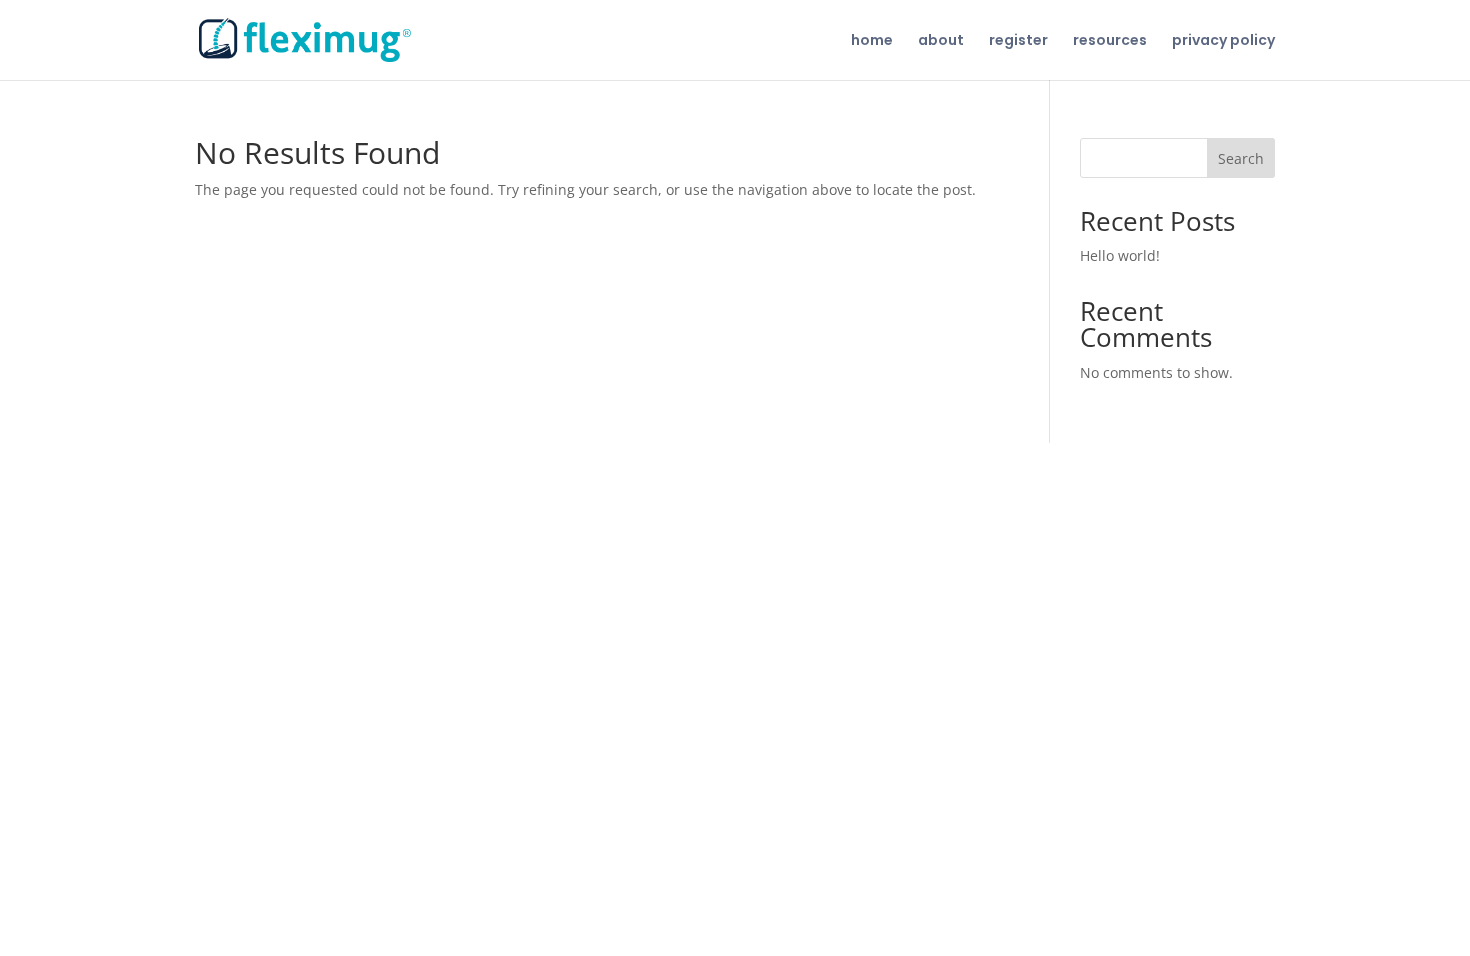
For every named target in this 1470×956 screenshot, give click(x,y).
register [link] (1018, 41)
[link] (305, 39)
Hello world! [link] (1120, 255)
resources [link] (1110, 41)
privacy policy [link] (1223, 41)
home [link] (872, 41)
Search (1241, 158)
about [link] (941, 41)
